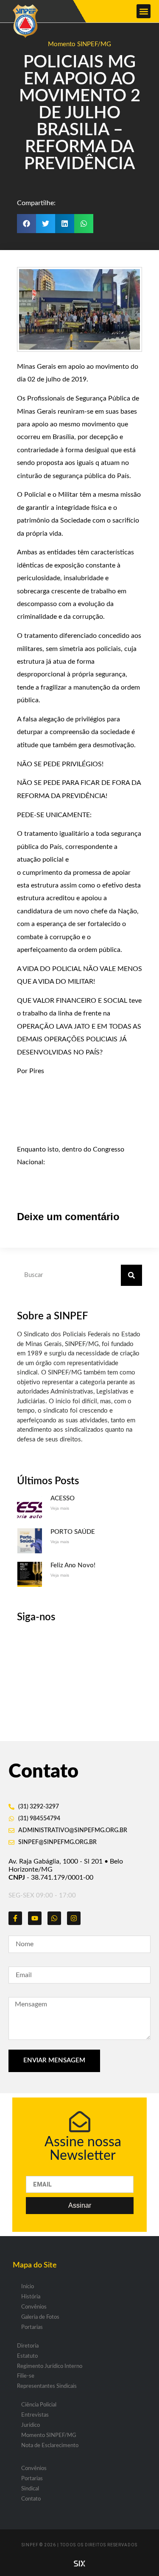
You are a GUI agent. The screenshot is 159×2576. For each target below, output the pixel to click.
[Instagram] (74, 1918)
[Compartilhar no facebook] (26, 224)
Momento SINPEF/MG (79, 44)
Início (28, 2287)
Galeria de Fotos (40, 2317)
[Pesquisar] (131, 1275)
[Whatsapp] (54, 1918)
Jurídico (31, 2425)
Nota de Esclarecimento (50, 2446)
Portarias (32, 2327)
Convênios (34, 2307)
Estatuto (27, 2356)
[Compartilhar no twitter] (46, 224)
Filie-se (26, 2376)
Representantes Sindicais (47, 2386)
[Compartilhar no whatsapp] (84, 224)
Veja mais (60, 1508)
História (31, 2297)
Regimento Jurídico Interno (50, 2366)
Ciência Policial (39, 2405)
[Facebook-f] (15, 1918)
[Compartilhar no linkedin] (65, 224)
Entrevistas (35, 2415)
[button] (144, 11)
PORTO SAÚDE (73, 1532)
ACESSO (63, 1498)
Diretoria (28, 2346)
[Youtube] (35, 1918)
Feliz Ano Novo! (73, 1565)
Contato (31, 2499)
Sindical (30, 2489)
